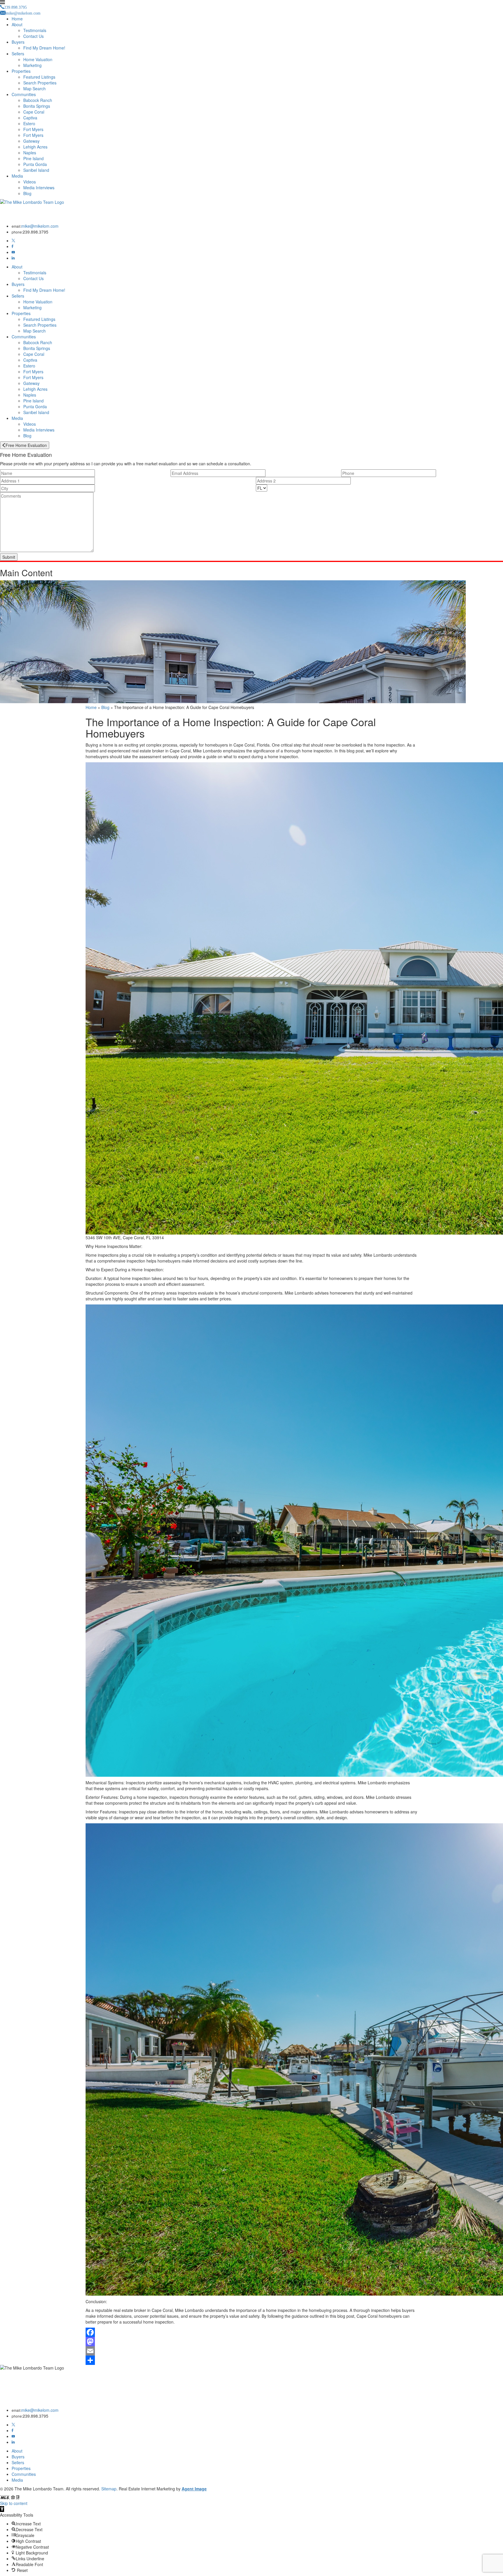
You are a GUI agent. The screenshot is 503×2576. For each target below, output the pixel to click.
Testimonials (35, 30)
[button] (2, 2509)
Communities (24, 94)
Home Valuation (38, 59)
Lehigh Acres (35, 147)
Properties (21, 71)
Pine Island (33, 158)
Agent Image (194, 2489)
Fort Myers (33, 129)
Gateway (31, 141)
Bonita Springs (37, 106)
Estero (29, 123)
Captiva (30, 118)
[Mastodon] (251, 2342)
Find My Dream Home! (44, 48)
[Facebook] (13, 246)
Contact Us (33, 36)
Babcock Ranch (38, 100)
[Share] (251, 2360)
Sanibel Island (36, 170)
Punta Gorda (35, 164)
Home (17, 19)
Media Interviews (39, 188)
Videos (30, 182)
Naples (30, 153)
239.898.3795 (36, 232)
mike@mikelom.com (40, 226)
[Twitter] (13, 241)
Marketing (32, 65)
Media (17, 176)
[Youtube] (13, 252)
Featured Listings (39, 77)
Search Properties (40, 83)
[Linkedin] (13, 258)
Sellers (18, 54)
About (17, 24)
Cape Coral (34, 112)
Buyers (18, 42)
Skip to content (14, 2503)
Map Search (34, 89)
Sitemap (109, 2489)
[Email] (251, 2351)
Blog (27, 193)
